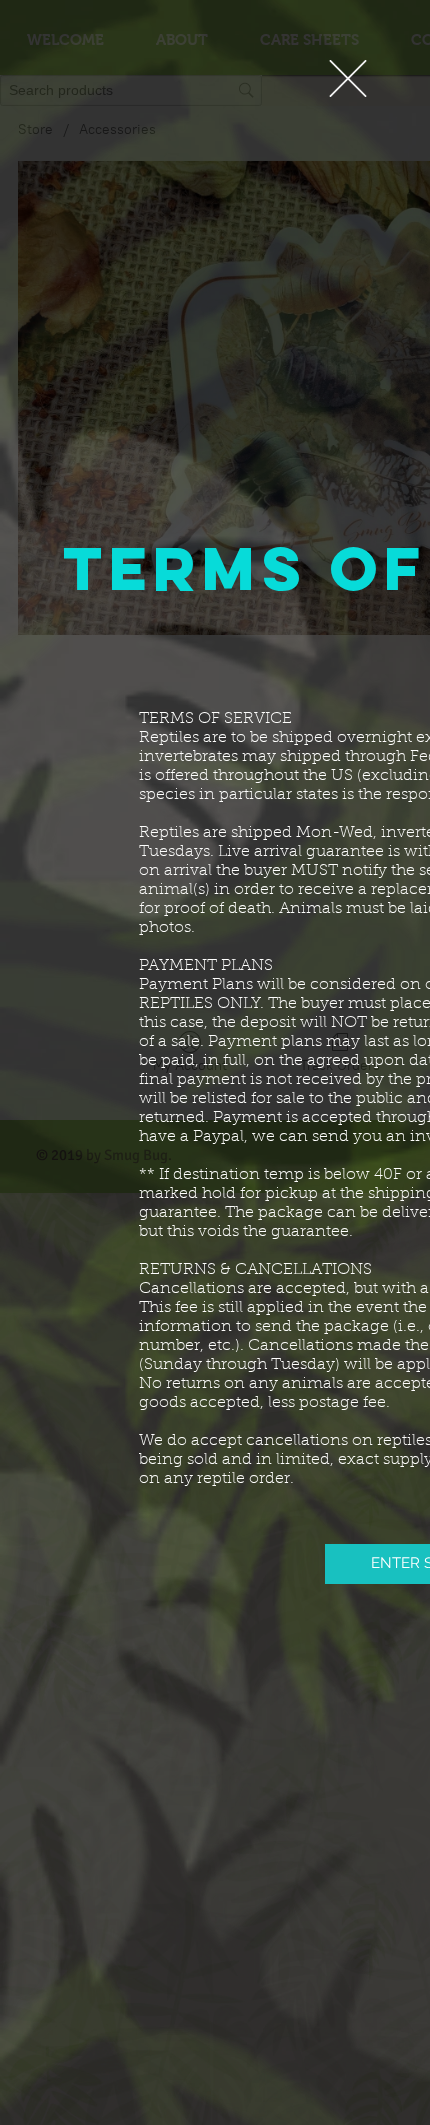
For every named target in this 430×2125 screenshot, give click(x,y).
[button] (348, 78)
